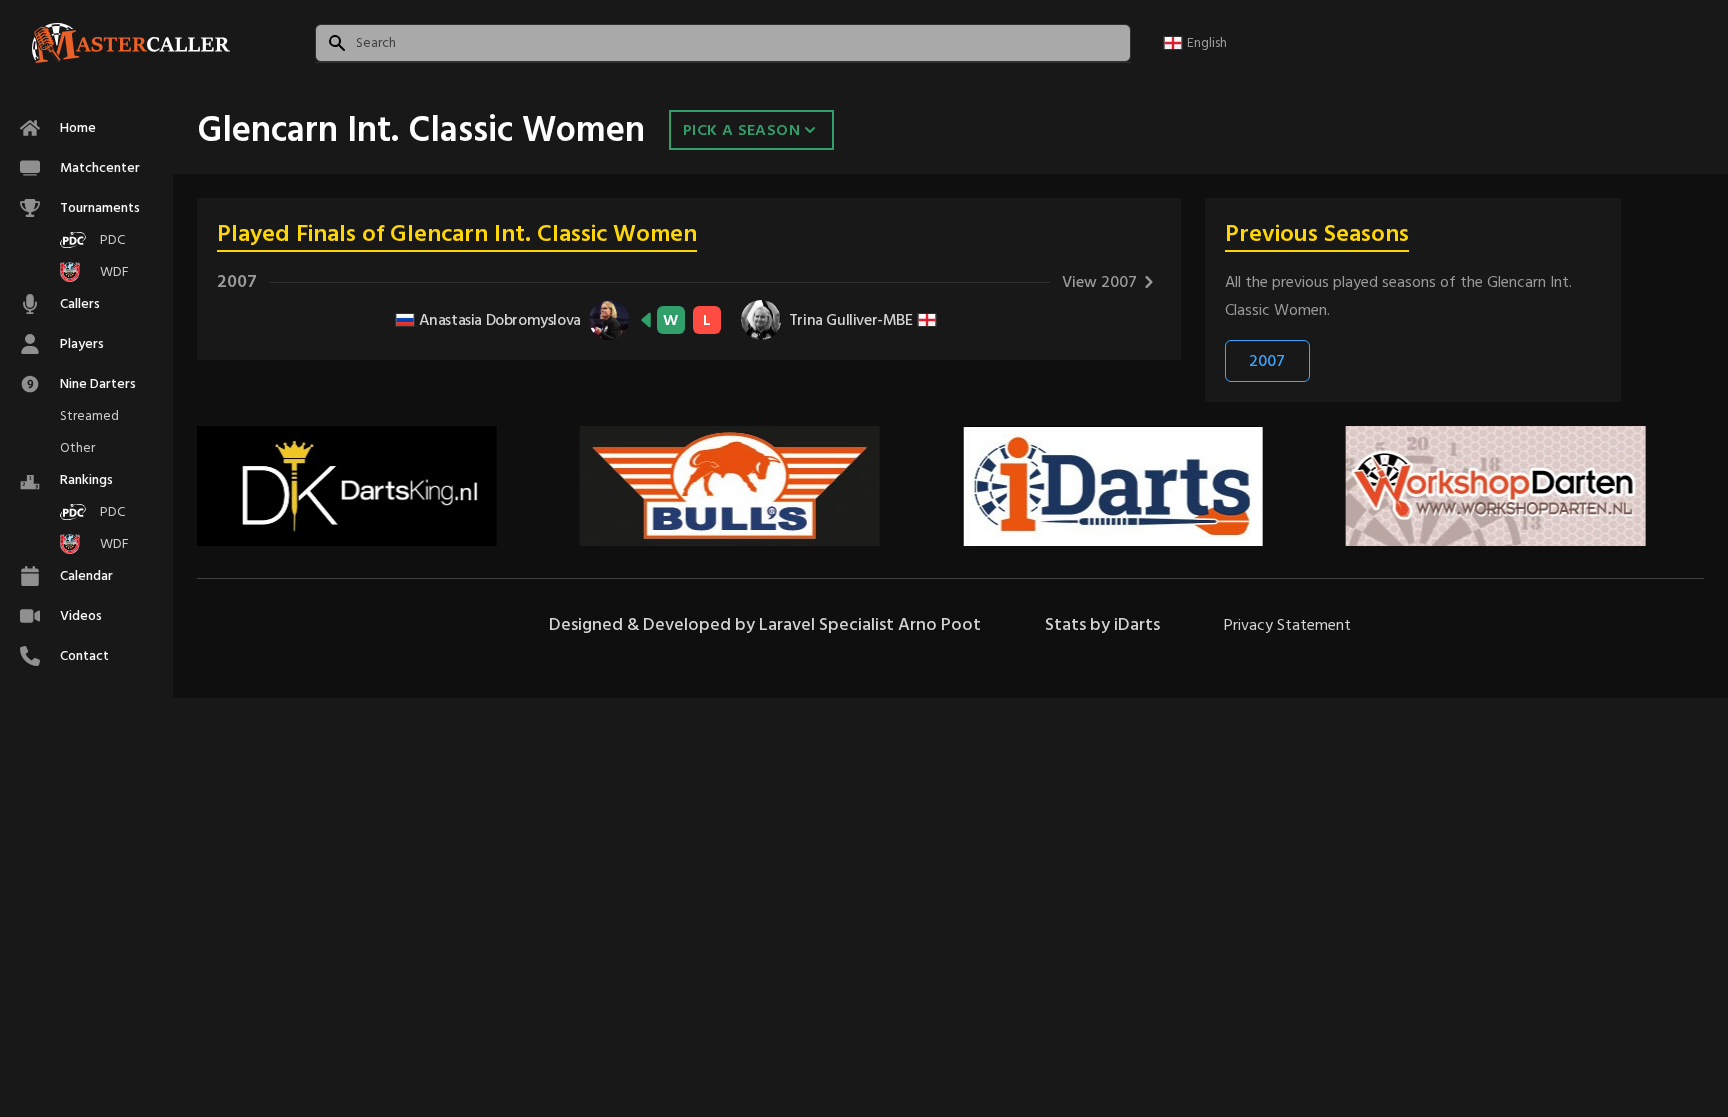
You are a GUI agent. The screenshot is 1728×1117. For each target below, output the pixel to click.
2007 (1267, 361)
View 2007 (1099, 282)
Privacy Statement (1287, 625)
